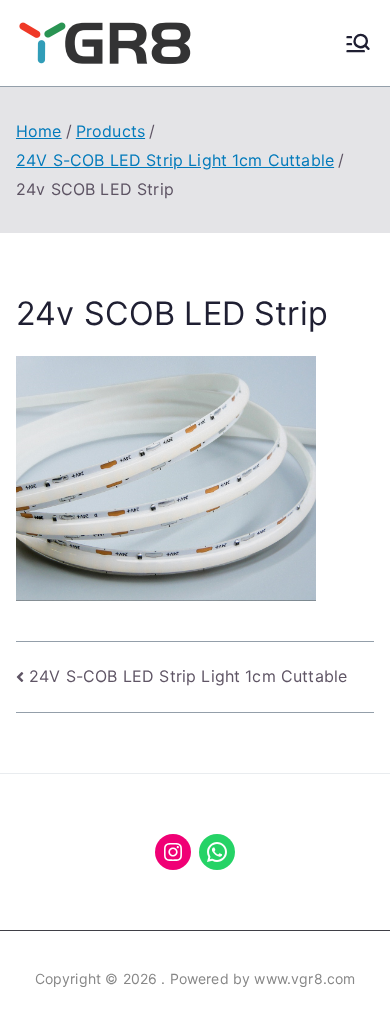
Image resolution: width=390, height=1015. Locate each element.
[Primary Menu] (358, 43)
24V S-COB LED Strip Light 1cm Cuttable (188, 676)
